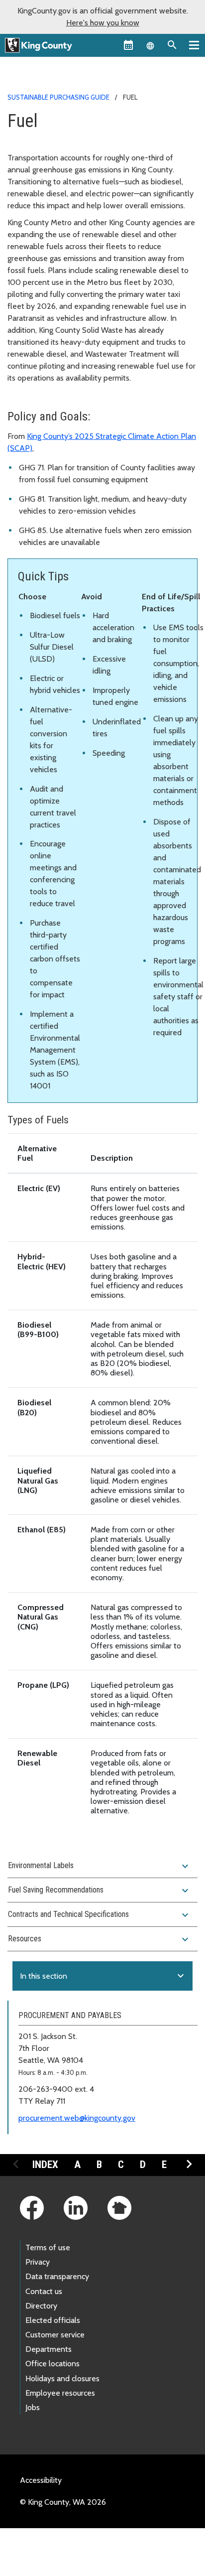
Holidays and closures (62, 2378)
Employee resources (60, 2393)
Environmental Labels (100, 1866)
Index (45, 2165)
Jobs (33, 2407)
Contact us (44, 2291)
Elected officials (53, 2320)
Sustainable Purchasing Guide (58, 97)
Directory (41, 2306)
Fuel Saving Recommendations (100, 1891)
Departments (49, 2349)
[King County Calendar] (128, 45)
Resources (100, 1939)
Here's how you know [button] (103, 23)
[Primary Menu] (194, 45)
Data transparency (57, 2276)
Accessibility (41, 2480)
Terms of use (48, 2247)
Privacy (38, 2262)
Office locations (52, 2364)
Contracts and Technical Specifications (100, 1915)
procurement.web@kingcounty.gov (77, 2118)
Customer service (55, 2335)
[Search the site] (172, 45)
